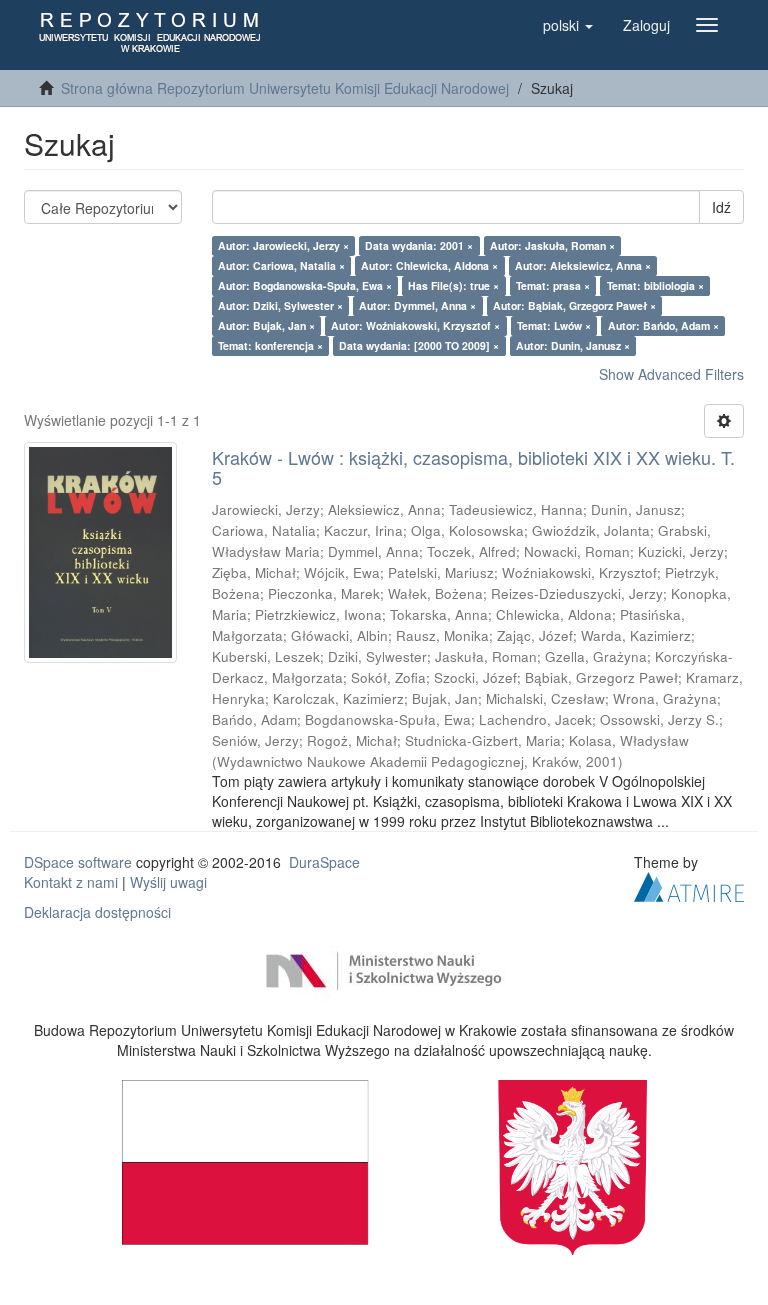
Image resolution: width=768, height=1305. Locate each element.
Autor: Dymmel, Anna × (417, 305)
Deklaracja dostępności (97, 912)
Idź (721, 207)
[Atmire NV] (689, 884)
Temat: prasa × (553, 285)
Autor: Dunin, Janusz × (573, 345)
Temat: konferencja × (270, 345)
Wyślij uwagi (168, 882)
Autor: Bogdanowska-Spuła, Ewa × (305, 285)
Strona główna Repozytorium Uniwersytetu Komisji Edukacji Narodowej (285, 88)
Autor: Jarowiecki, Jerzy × (283, 245)
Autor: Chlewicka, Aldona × (429, 265)
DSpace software (78, 862)
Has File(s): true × (453, 285)
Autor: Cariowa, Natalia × (281, 265)
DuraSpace (324, 862)
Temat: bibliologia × (655, 285)
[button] (568, 25)
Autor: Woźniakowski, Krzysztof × (415, 325)
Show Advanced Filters (671, 374)
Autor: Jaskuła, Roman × (552, 245)
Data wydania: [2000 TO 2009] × (419, 345)
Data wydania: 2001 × (419, 245)
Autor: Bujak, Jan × (266, 325)
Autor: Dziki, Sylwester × (280, 305)
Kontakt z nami (71, 882)
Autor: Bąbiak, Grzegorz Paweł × (574, 305)
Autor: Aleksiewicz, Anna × (583, 265)
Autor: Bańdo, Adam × (663, 325)
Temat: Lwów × (554, 325)
